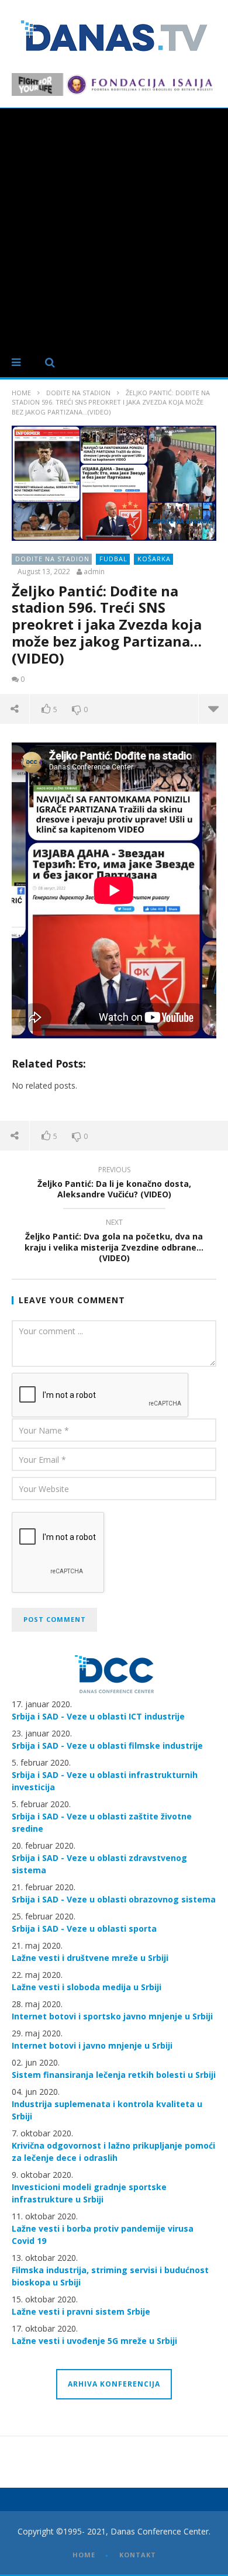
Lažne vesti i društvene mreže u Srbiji (90, 1958)
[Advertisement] (114, 228)
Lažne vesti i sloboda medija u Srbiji (87, 1987)
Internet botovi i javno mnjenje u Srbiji (92, 2045)
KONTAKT (138, 2555)
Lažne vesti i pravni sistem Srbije (81, 2311)
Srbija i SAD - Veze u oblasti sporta (84, 1928)
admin (94, 572)
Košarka (154, 559)
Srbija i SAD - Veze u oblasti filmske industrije (107, 1745)
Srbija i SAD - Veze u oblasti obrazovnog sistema (114, 1899)
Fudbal (113, 559)
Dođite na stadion (78, 393)
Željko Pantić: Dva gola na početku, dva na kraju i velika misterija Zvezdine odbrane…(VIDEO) (114, 1242)
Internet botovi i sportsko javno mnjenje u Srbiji (112, 2016)
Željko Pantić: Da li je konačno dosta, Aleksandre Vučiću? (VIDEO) (114, 1184)
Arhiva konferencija (114, 2384)
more (213, 709)
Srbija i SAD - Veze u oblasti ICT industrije (98, 1716)
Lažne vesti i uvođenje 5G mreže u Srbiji (94, 2341)
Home (21, 393)
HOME (84, 2555)
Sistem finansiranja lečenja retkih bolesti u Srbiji (114, 2075)
